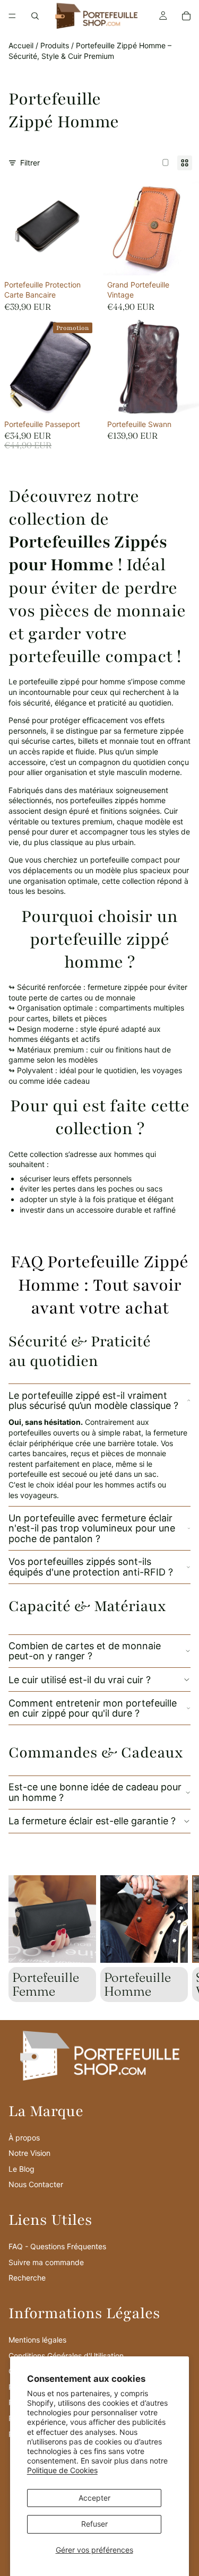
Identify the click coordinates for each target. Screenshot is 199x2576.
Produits (55, 45)
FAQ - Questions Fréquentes (57, 2246)
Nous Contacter (36, 2184)
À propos (24, 2138)
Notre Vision (29, 2153)
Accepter (94, 2498)
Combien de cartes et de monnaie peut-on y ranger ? (85, 1651)
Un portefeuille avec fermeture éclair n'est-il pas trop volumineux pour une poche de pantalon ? (92, 1529)
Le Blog (21, 2169)
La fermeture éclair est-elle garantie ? (92, 1821)
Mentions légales (37, 2340)
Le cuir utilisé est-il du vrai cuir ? (80, 1680)
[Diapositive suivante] (179, 1939)
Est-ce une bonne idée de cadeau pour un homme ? (95, 1792)
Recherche (27, 2278)
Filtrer (30, 163)
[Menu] (12, 16)
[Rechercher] (35, 16)
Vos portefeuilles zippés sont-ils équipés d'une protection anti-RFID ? (91, 1567)
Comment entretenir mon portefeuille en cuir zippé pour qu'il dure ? (93, 1708)
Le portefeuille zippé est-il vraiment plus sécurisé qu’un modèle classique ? (93, 1401)
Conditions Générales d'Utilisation (66, 2356)
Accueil (21, 45)
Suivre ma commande (46, 2262)
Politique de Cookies (62, 2470)
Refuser (94, 2524)
